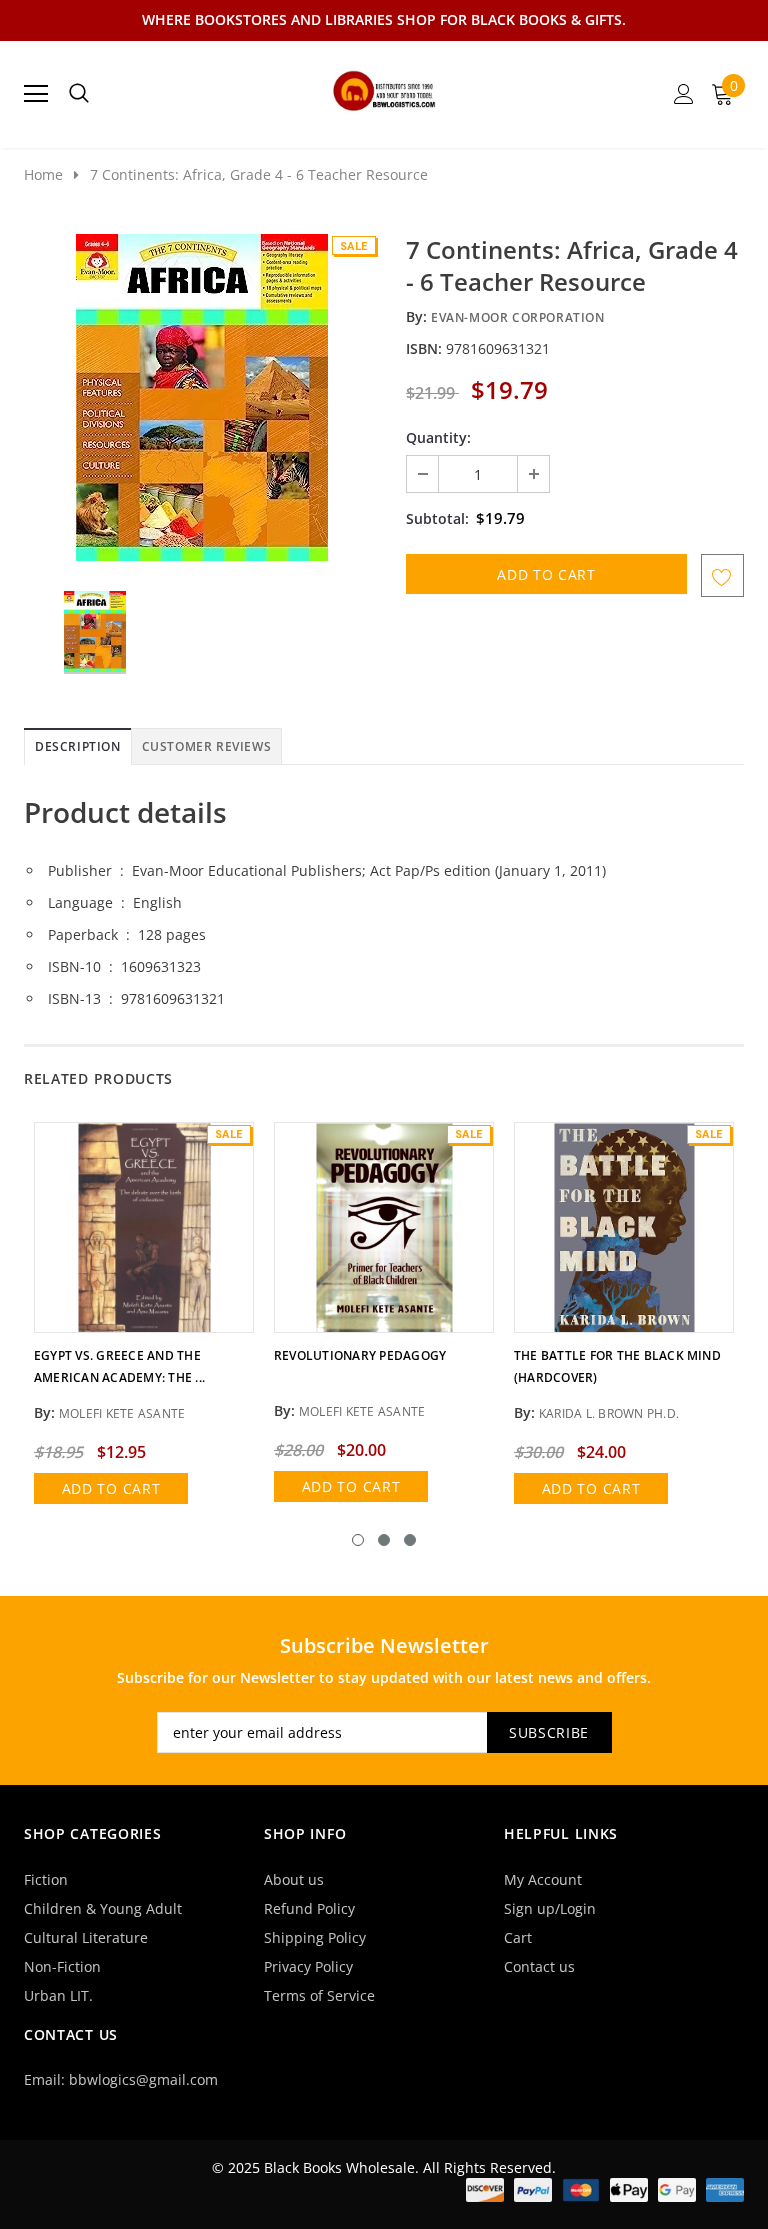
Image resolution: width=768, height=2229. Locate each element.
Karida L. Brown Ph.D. (609, 1413)
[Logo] (384, 88)
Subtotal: (437, 518)
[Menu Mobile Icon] (36, 94)
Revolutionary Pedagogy (360, 1355)
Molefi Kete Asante (122, 1413)
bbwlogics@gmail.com (143, 2079)
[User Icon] (684, 94)
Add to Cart (111, 1488)
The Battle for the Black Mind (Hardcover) (617, 1366)
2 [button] (384, 1540)
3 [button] (410, 1540)
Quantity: (438, 437)
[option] (201, 397)
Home (43, 174)
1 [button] (358, 1540)
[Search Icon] (79, 94)
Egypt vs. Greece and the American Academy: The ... (119, 1366)
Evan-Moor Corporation (518, 317)
